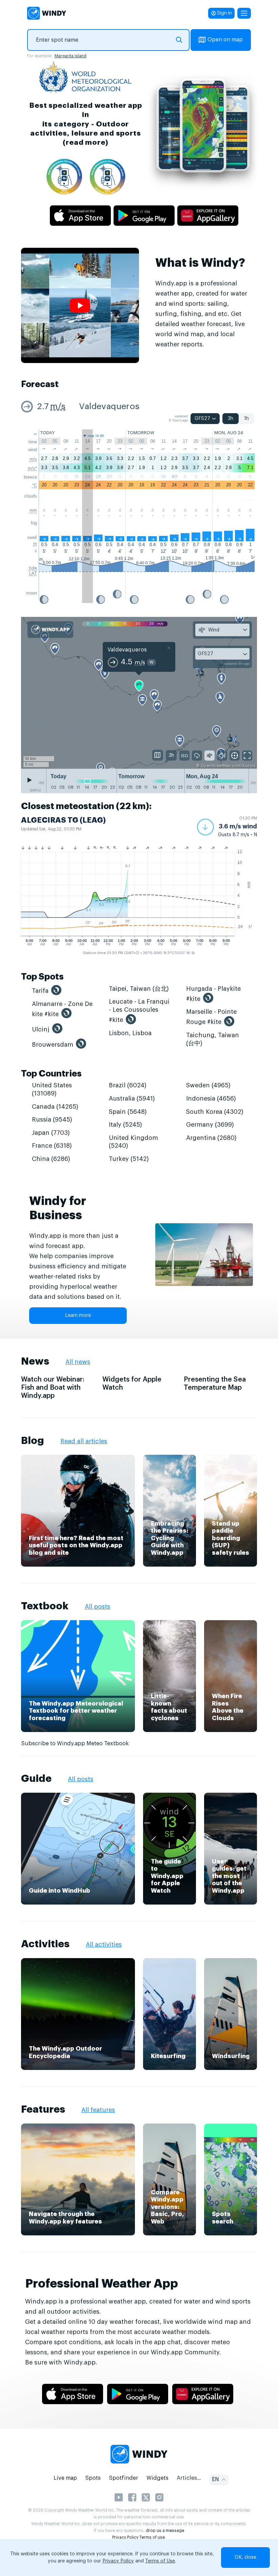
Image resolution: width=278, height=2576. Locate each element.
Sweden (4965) (208, 1085)
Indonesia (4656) (211, 1099)
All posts (97, 1607)
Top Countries (51, 1074)
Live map (65, 2478)
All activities (104, 1945)
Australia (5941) (132, 1099)
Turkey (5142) (129, 1159)
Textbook (45, 1606)
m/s (58, 407)
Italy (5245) (125, 1125)
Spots (93, 2478)
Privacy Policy (125, 2537)
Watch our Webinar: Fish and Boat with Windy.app (53, 1388)
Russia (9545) (52, 1120)
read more (86, 143)
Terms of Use (160, 2561)
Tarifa (40, 991)
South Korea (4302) (215, 1112)
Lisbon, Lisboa (130, 1033)
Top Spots (42, 977)
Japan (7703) (51, 1133)
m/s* (32, 468)
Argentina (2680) (211, 1138)
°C (35, 486)
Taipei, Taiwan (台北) (139, 989)
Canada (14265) (55, 1107)
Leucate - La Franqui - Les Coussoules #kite (139, 1011)
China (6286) (51, 1159)
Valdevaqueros (109, 407)
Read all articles (84, 1441)
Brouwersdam (53, 1045)
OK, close (245, 2557)
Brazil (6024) (128, 1085)
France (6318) (52, 1146)
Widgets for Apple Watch (132, 1384)
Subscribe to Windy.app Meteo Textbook (75, 1744)
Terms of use (152, 2537)
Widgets (157, 2478)
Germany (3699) (210, 1125)
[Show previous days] (41, 783)
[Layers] (158, 755)
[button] (227, 827)
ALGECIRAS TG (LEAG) (63, 820)
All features (98, 2110)
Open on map (225, 40)
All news (78, 1362)
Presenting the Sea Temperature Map (215, 1384)
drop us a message (165, 2531)
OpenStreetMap (216, 766)
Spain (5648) (128, 1112)
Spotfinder (124, 2478)
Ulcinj (41, 1029)
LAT (33, 573)
